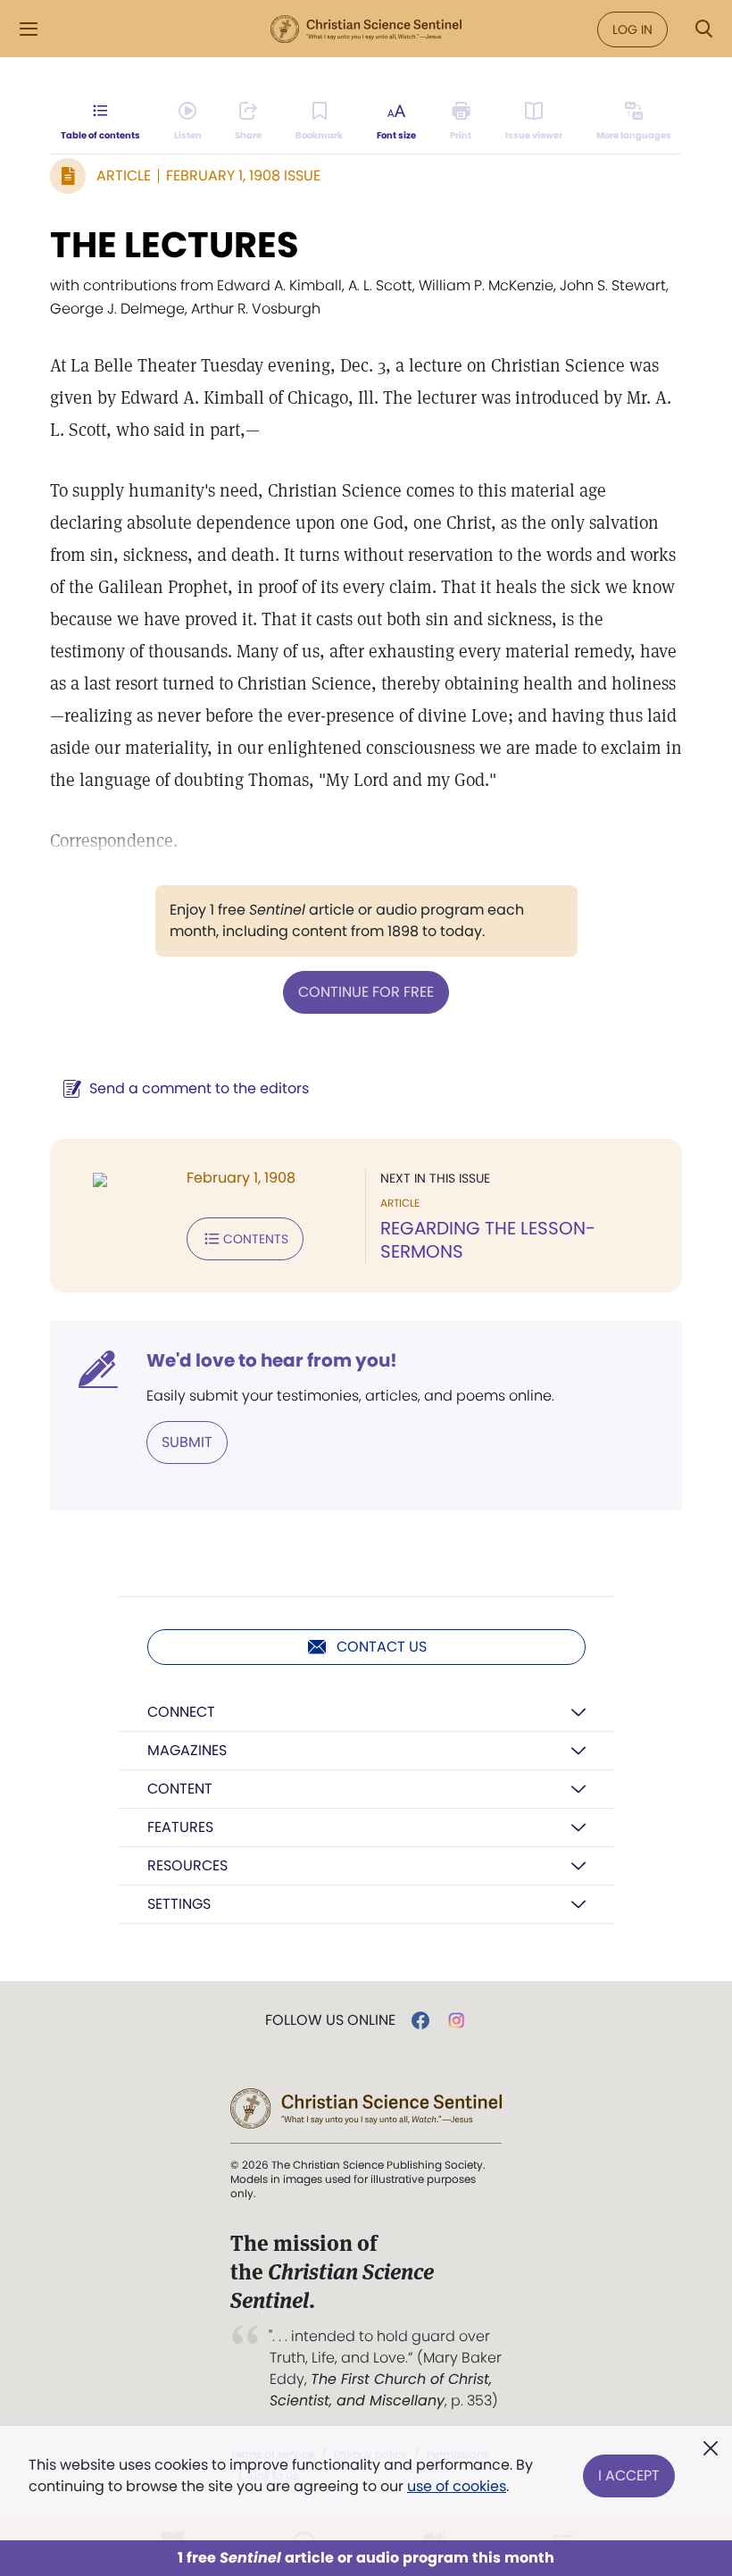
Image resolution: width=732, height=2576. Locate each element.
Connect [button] (181, 1712)
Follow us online (330, 2020)
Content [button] (180, 1789)
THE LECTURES (175, 245)
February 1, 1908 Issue (243, 176)
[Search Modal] (703, 29)
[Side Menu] (29, 29)
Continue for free (366, 992)
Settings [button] (179, 1904)
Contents (256, 1239)
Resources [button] (187, 1865)
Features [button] (180, 1827)
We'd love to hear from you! (272, 1360)
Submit (187, 1442)
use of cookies (457, 2486)
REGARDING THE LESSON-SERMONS (488, 1240)
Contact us (382, 1647)
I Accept (629, 2476)
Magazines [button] (187, 1750)
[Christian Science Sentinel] (366, 29)
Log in (632, 29)
